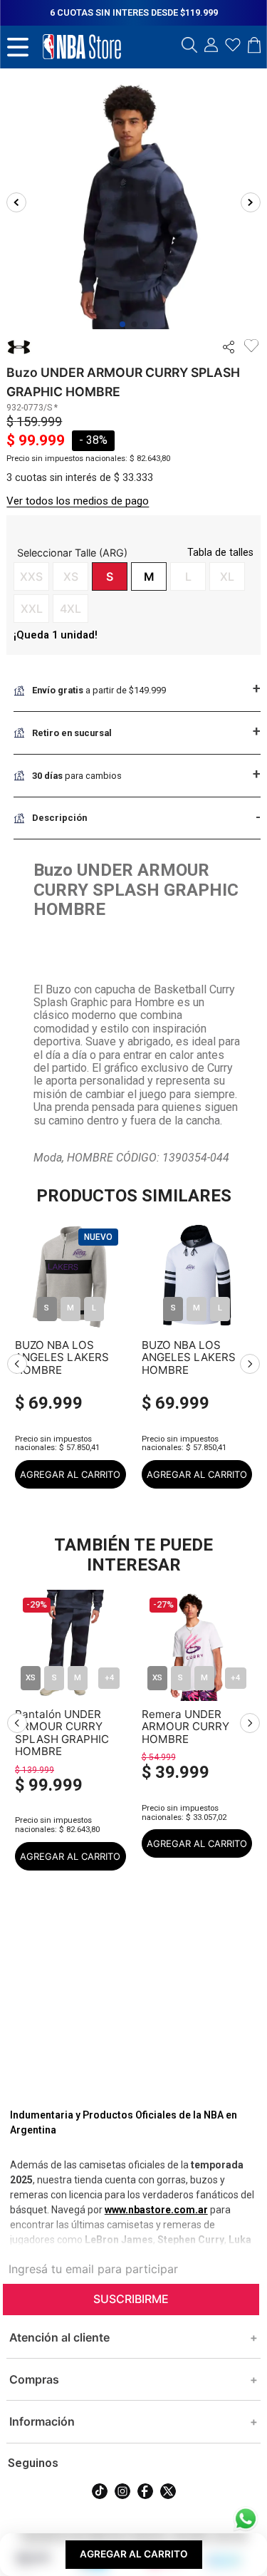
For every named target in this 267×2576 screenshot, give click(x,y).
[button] (189, 46)
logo (82, 47)
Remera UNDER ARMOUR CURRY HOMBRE (185, 1727)
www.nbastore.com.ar (156, 2210)
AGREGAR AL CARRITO (70, 1474)
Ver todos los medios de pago (78, 501)
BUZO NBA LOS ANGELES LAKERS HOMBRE (62, 1357)
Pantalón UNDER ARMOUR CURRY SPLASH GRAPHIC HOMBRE (62, 1727)
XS (31, 1678)
